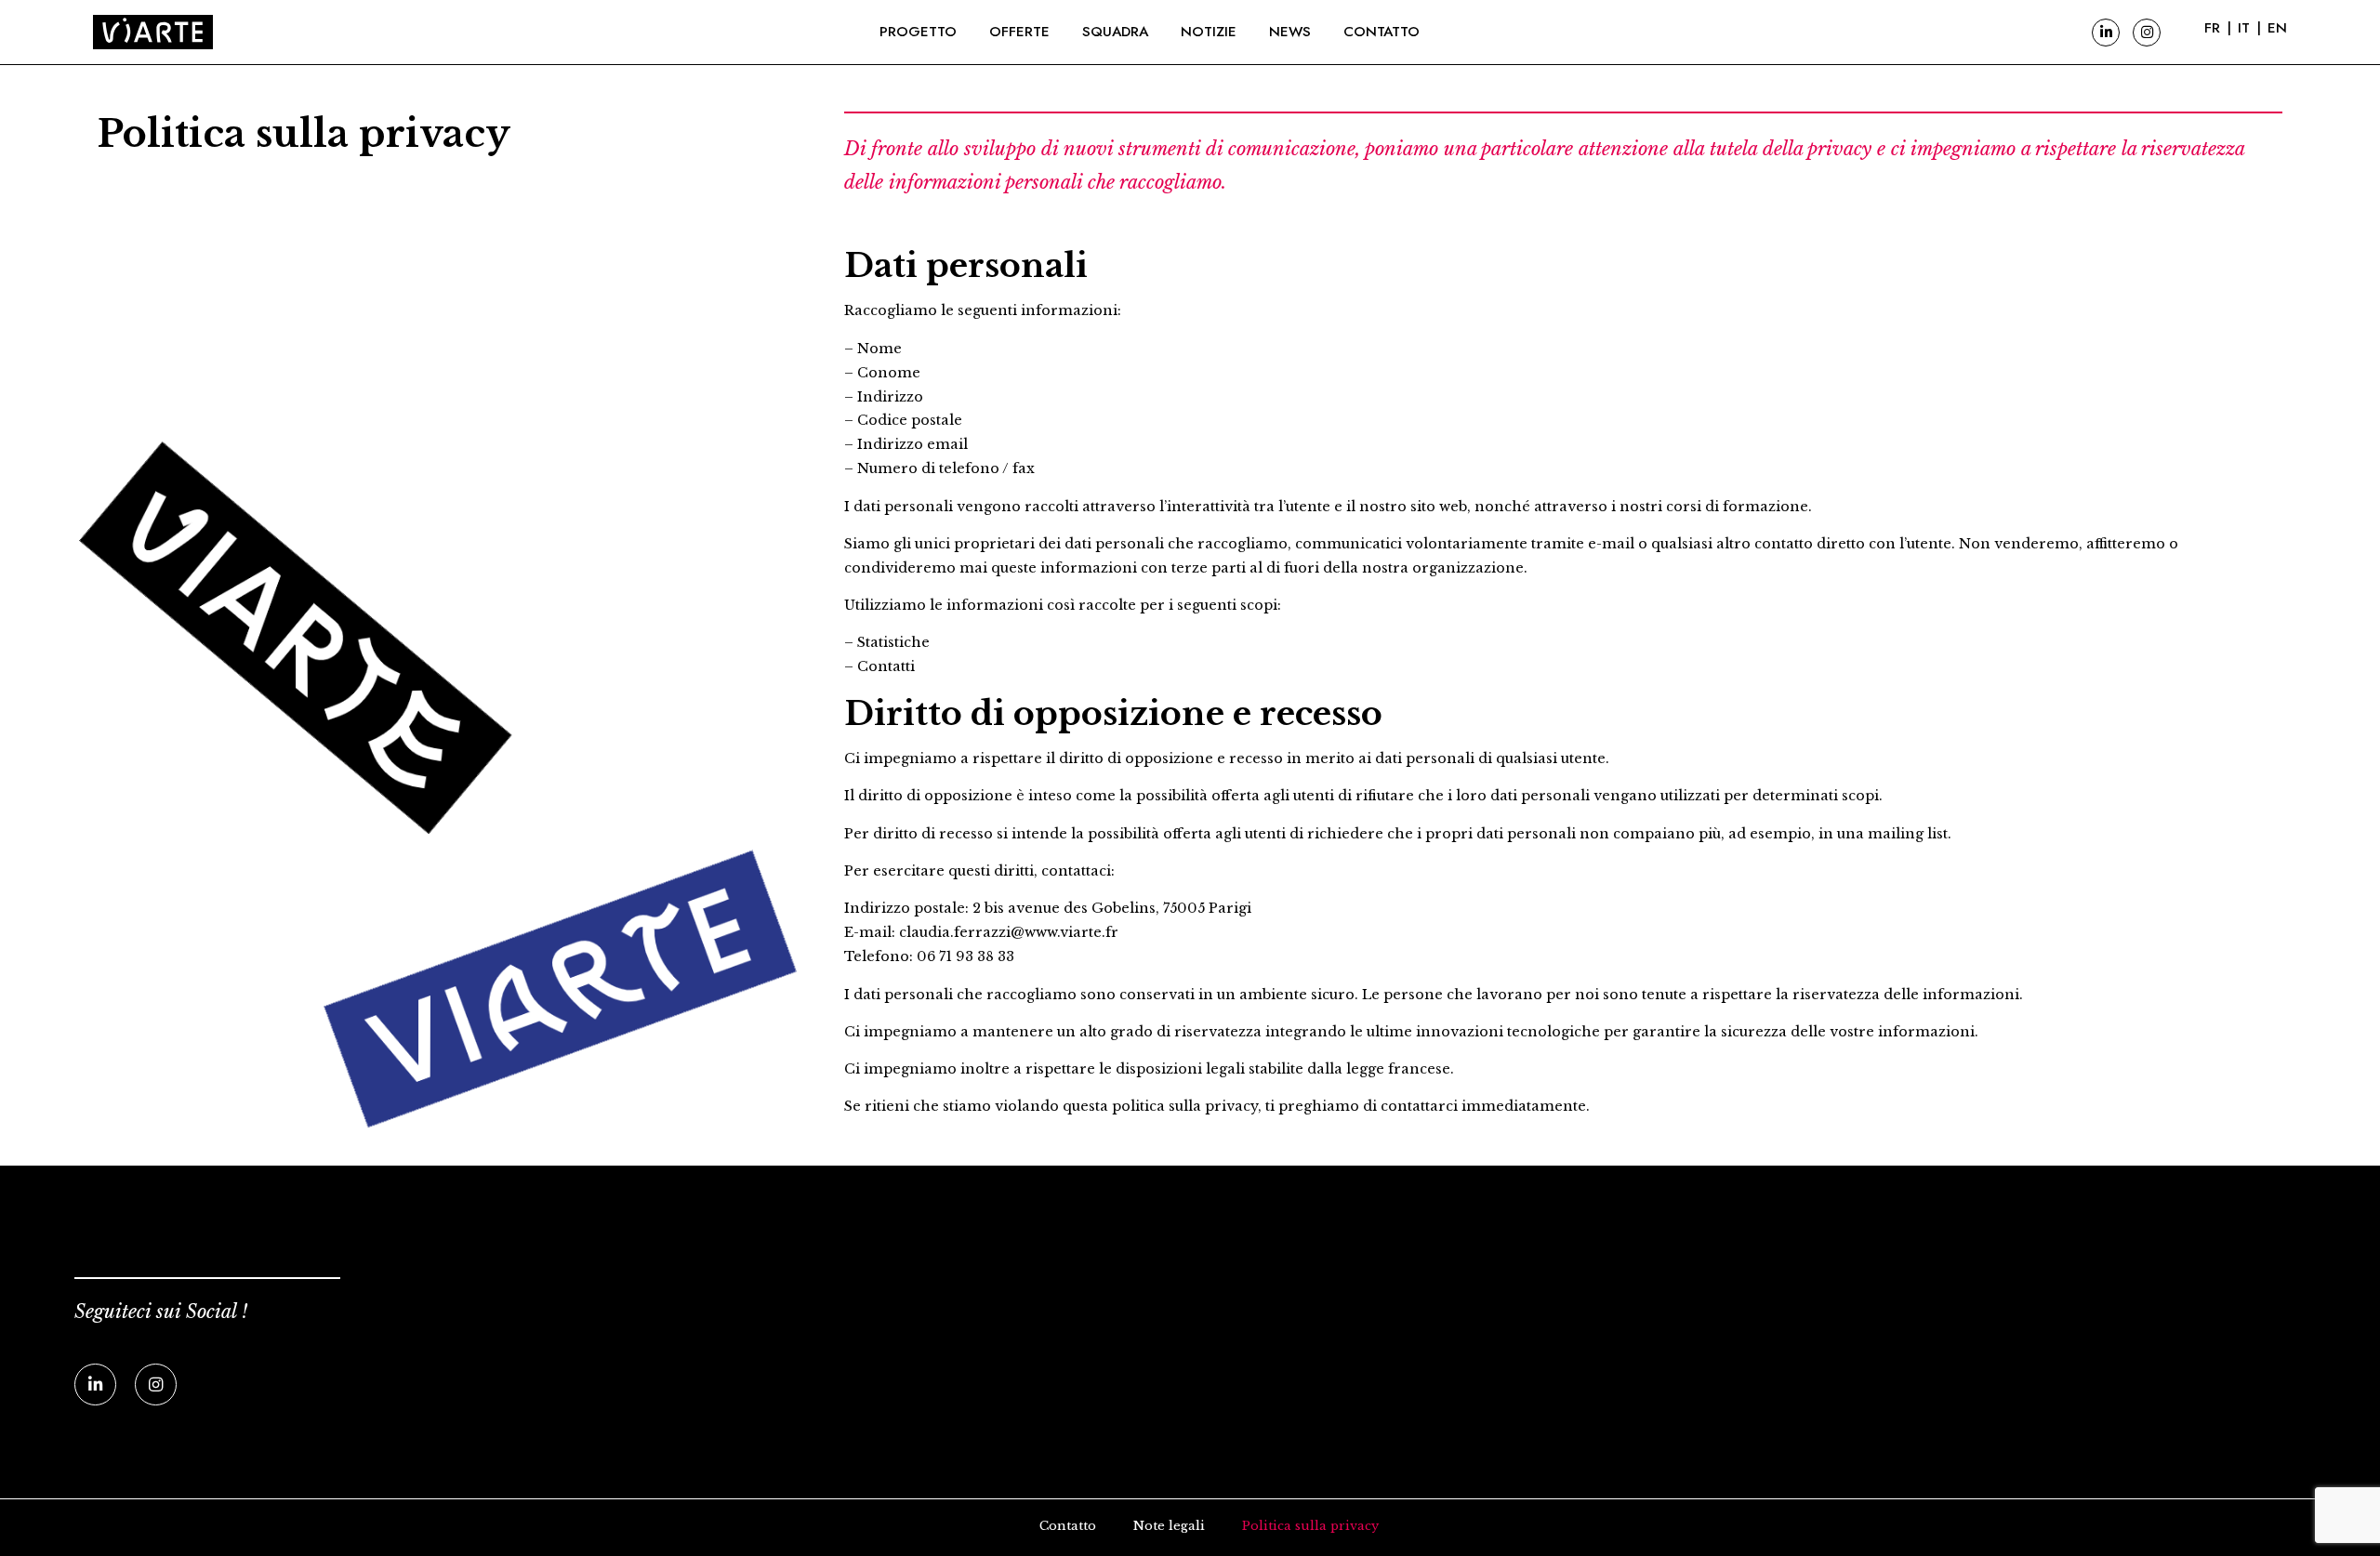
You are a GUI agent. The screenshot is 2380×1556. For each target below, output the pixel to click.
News (1290, 32)
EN (2277, 28)
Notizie (1209, 32)
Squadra (1115, 32)
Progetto (918, 32)
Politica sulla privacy (1310, 1526)
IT (2244, 28)
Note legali (1169, 1526)
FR (2212, 28)
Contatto (1382, 32)
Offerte (1019, 32)
